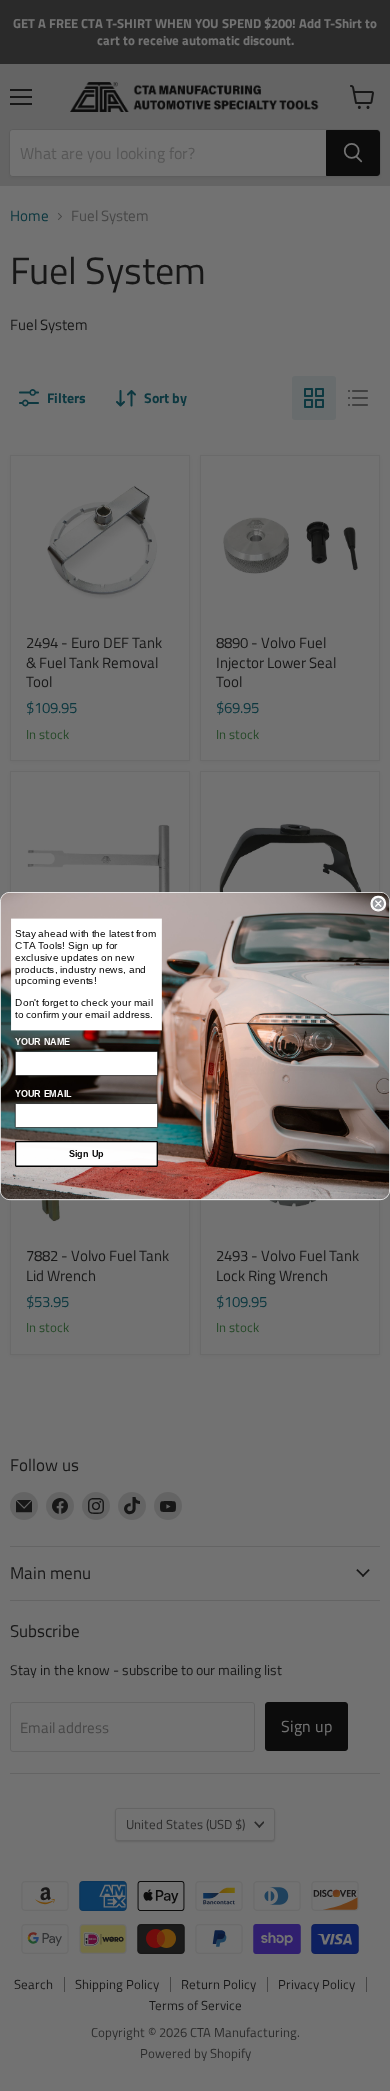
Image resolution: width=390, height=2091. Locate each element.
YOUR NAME (42, 1041)
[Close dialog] (378, 903)
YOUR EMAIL (43, 1093)
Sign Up (86, 1153)
